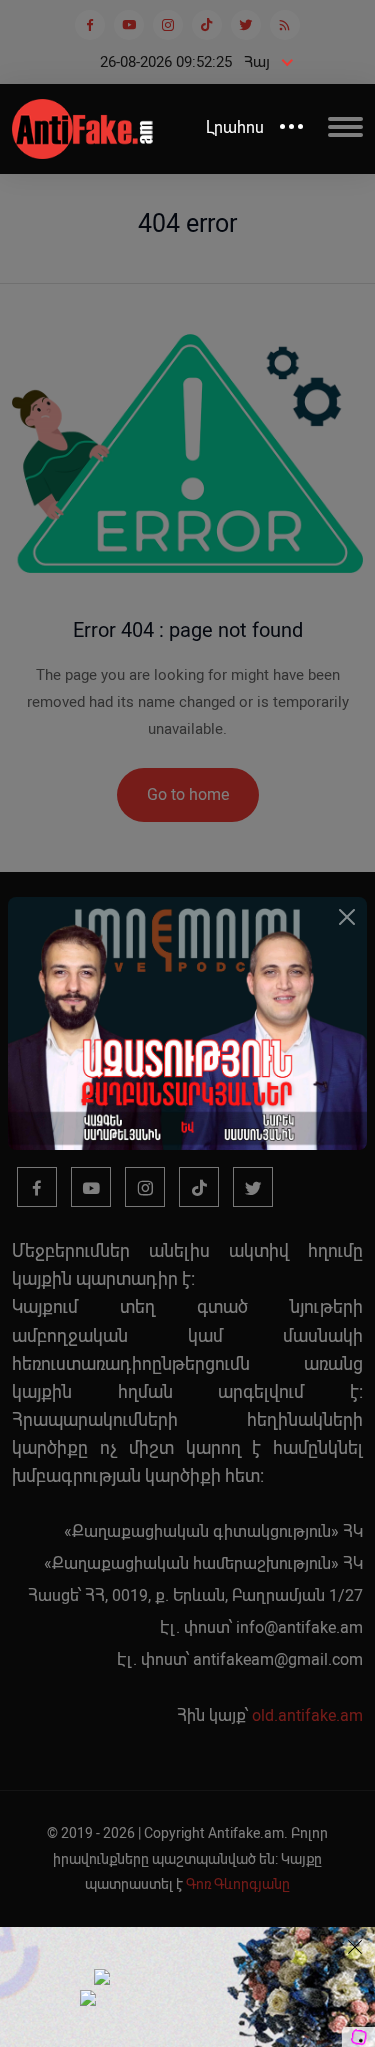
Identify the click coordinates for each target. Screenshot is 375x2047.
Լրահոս (235, 127)
